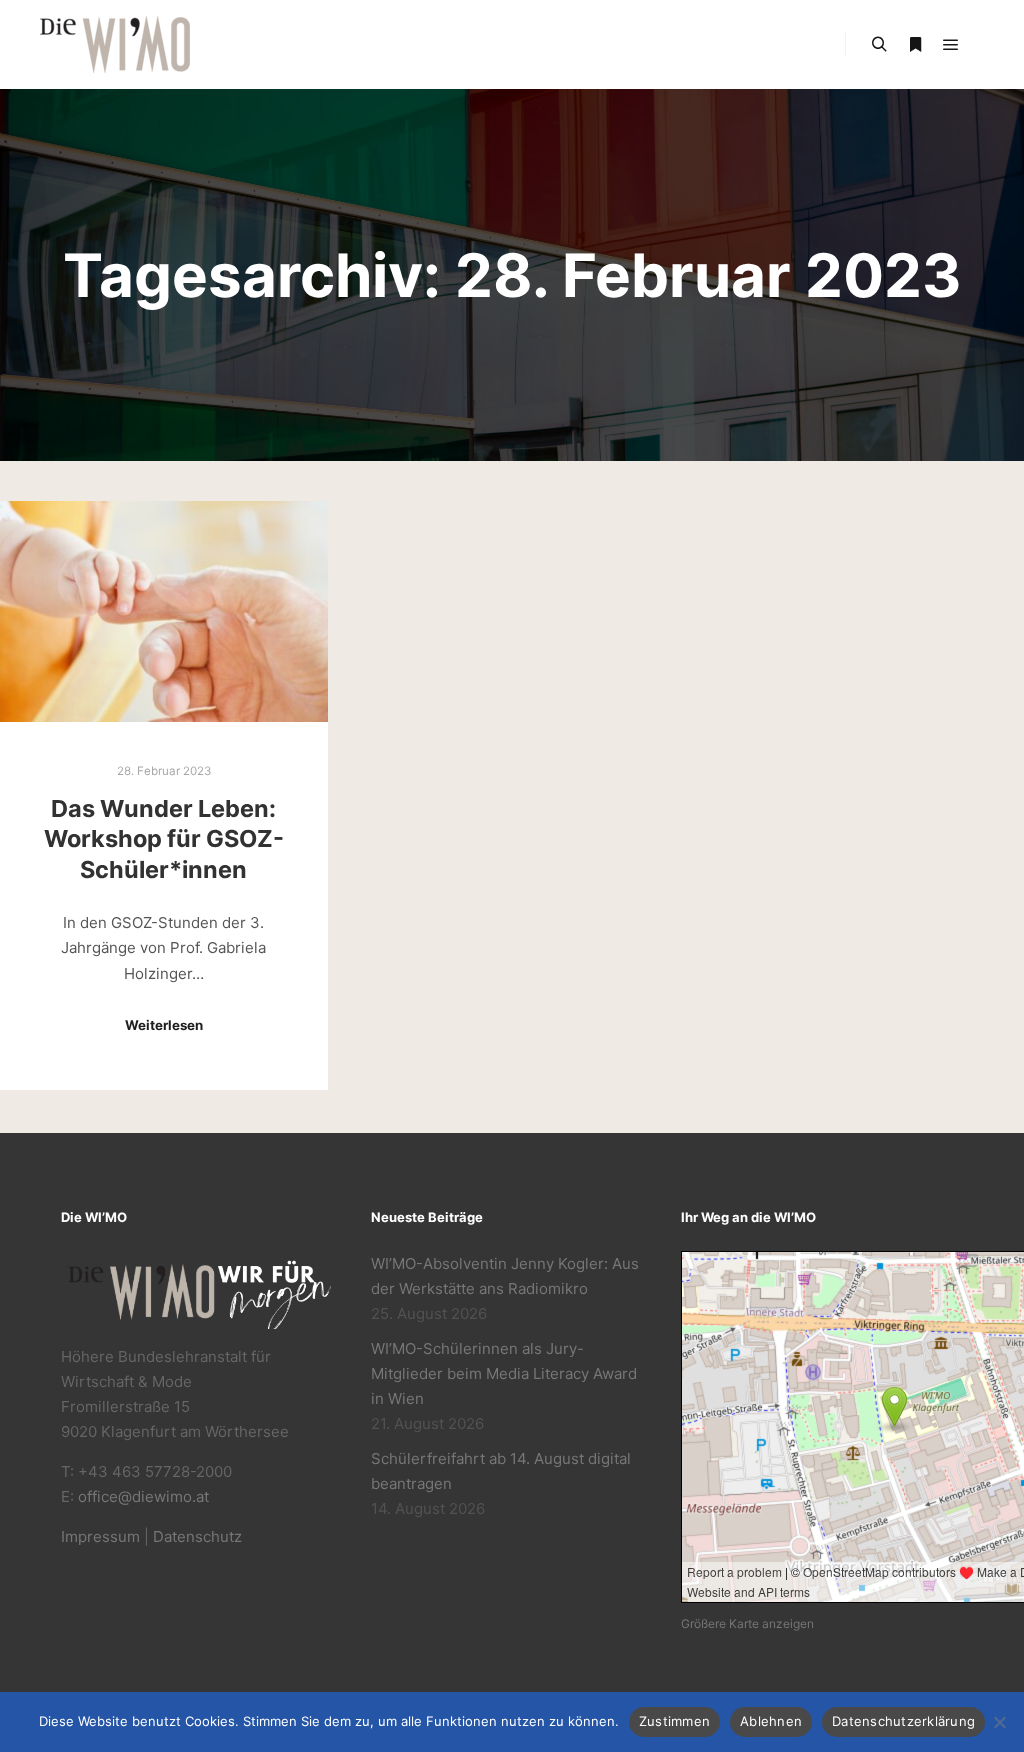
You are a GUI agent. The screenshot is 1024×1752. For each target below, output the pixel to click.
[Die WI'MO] (115, 44)
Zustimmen (674, 1721)
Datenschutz (197, 1536)
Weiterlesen (164, 1025)
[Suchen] (879, 45)
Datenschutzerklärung (903, 1721)
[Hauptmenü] (951, 45)
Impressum (100, 1536)
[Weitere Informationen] (915, 45)
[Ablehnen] (999, 1722)
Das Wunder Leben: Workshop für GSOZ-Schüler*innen (164, 839)
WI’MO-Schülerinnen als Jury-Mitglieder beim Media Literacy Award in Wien (504, 1373)
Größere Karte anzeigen (747, 1623)
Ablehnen (771, 1721)
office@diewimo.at (143, 1496)
